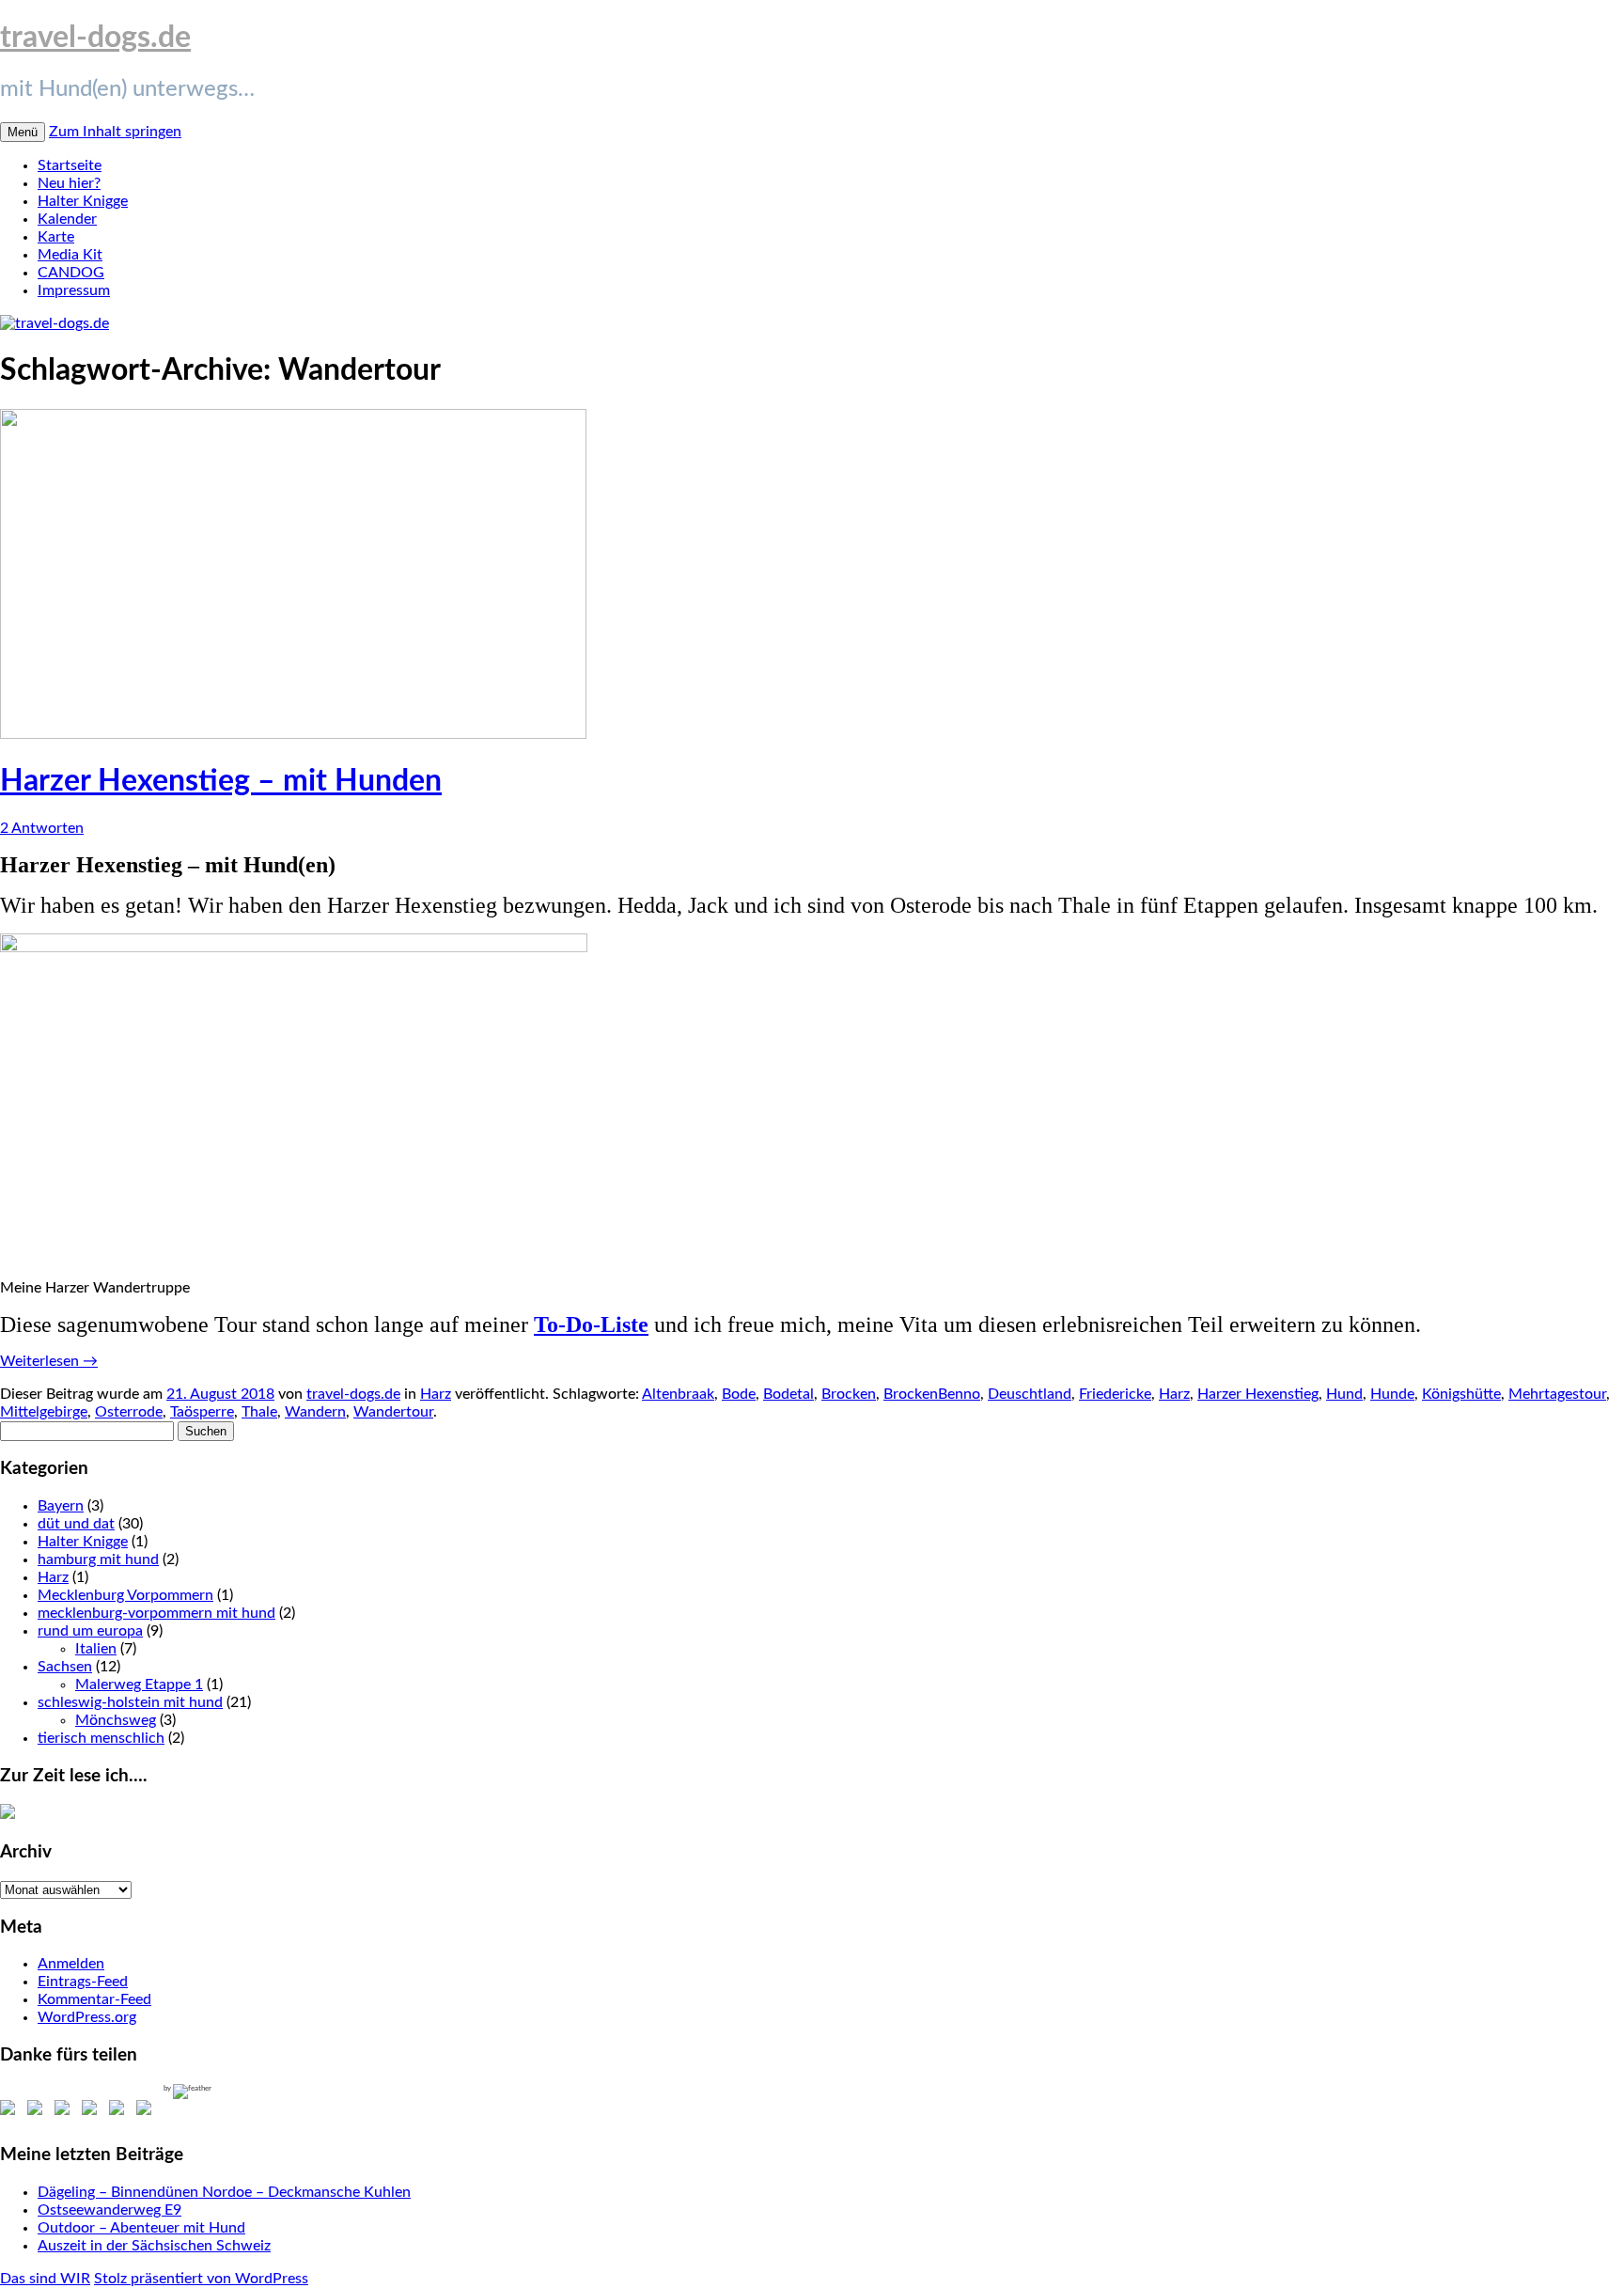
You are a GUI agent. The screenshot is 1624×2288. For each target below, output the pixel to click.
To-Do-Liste (591, 1324)
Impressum (74, 290)
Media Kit (70, 255)
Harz (436, 1394)
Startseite (70, 165)
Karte (56, 237)
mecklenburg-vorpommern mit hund (156, 1613)
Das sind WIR (45, 2279)
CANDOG (71, 273)
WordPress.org (87, 2017)
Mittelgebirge (44, 1412)
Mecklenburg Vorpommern (125, 1595)
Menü (23, 132)
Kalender (67, 219)
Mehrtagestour (1557, 1394)
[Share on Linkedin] (120, 2111)
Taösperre (202, 1412)
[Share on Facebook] (11, 2111)
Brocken (849, 1394)
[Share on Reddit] (66, 2111)
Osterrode (129, 1412)
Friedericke (1115, 1394)
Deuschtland (1030, 1394)
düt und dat (76, 1524)
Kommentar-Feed (94, 1999)
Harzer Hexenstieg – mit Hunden (221, 781)
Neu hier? (69, 183)
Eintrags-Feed (83, 1982)
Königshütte (1461, 1394)
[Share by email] (148, 2111)
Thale (259, 1412)
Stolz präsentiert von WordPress (201, 2279)
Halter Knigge (83, 201)
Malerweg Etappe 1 (139, 1685)
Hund (1344, 1394)
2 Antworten (42, 828)
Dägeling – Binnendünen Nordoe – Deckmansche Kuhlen (224, 2192)
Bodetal (789, 1394)
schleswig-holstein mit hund (130, 1702)
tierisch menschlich (101, 1738)
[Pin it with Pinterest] (93, 2111)
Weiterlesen (49, 1361)
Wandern (315, 1412)
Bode (739, 1394)
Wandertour (393, 1412)
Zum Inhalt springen (115, 132)
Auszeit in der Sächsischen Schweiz (154, 2246)
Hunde (1392, 1394)
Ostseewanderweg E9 (109, 2210)
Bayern (61, 1506)
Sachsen (65, 1667)
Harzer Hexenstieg (1258, 1394)
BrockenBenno (932, 1394)
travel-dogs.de (95, 38)
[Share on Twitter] (39, 2111)
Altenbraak (678, 1394)
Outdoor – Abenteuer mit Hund (141, 2228)
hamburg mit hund (98, 1559)
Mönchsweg (116, 1720)
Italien (96, 1649)
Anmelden (71, 1964)
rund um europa (90, 1631)
